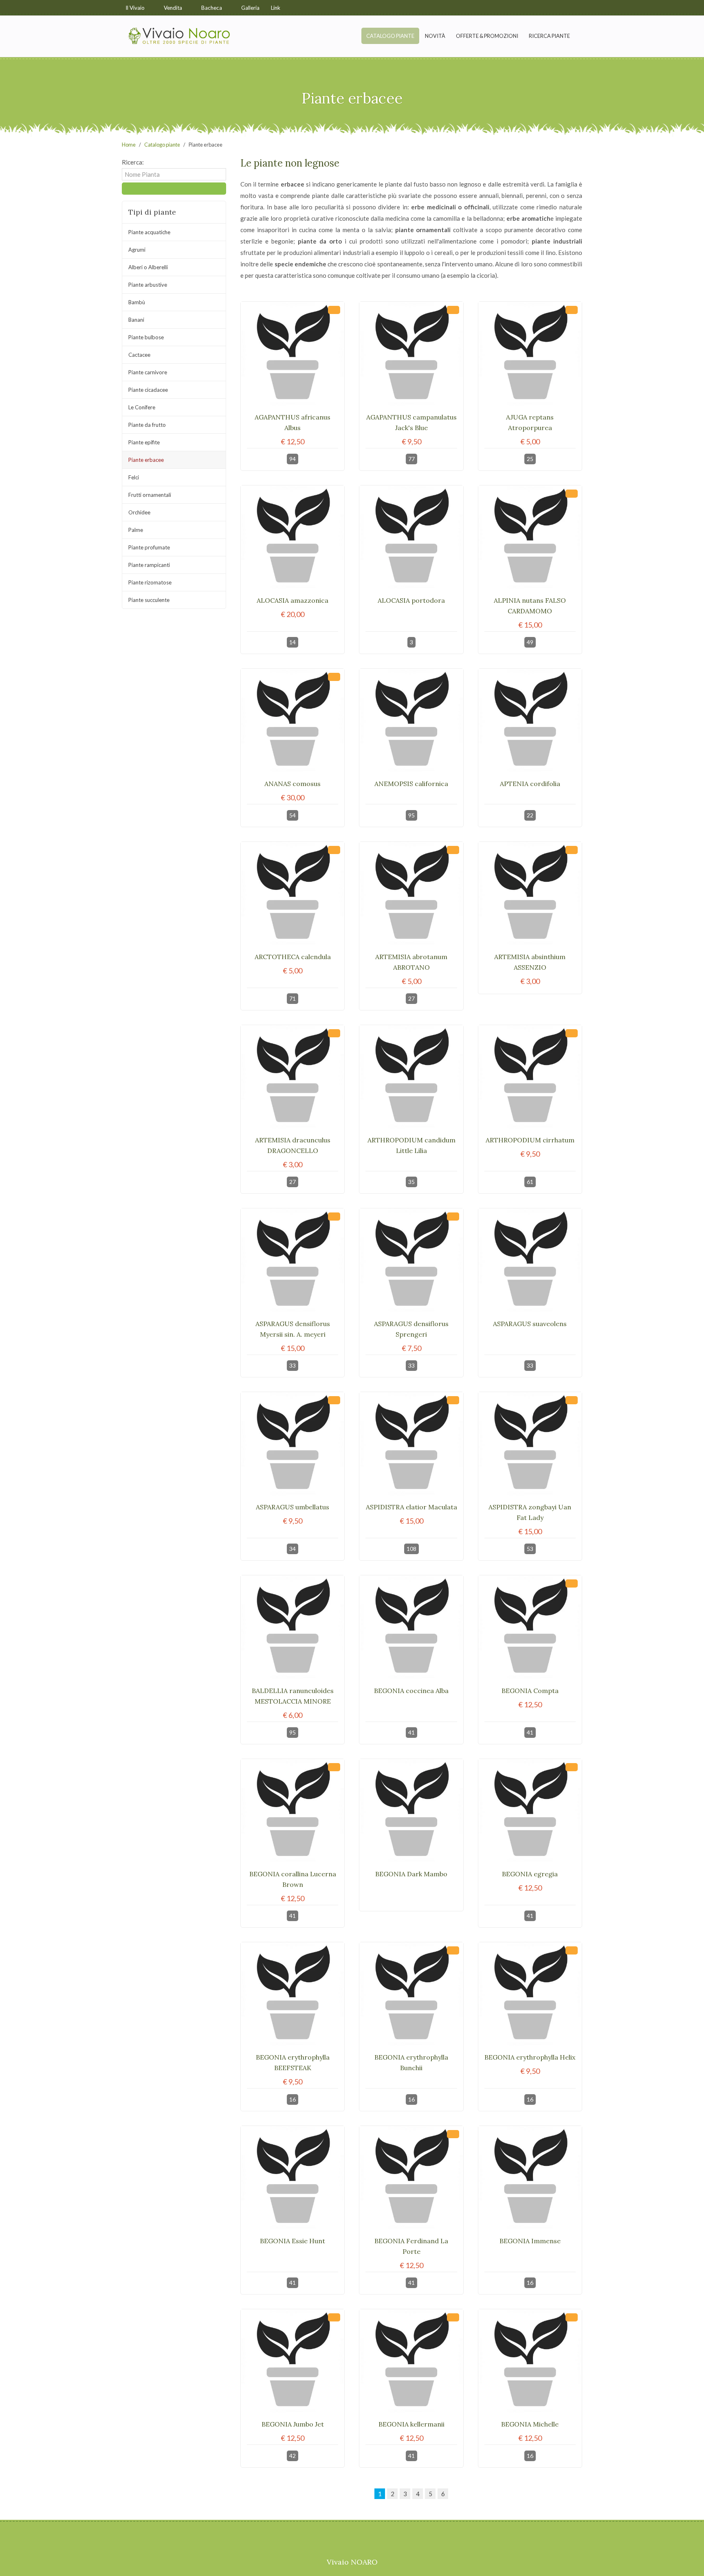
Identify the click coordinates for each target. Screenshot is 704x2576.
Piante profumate (149, 547)
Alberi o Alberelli (148, 267)
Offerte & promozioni (487, 36)
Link (276, 8)
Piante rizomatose (150, 582)
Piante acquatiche (149, 232)
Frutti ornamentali (150, 495)
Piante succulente (149, 600)
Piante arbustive (148, 285)
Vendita (174, 8)
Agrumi (137, 250)
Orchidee (139, 512)
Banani (136, 320)
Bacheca (212, 8)
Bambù (137, 302)
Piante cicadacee (148, 390)
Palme (136, 530)
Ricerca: (133, 162)
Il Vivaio (136, 8)
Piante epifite (144, 442)
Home (129, 145)
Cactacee (139, 355)
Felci (134, 477)
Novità (435, 36)
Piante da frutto (147, 425)
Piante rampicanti (149, 565)
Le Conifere (142, 407)
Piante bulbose (146, 337)
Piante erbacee (146, 460)
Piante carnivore (148, 372)
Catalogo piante (390, 36)
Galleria (250, 8)
